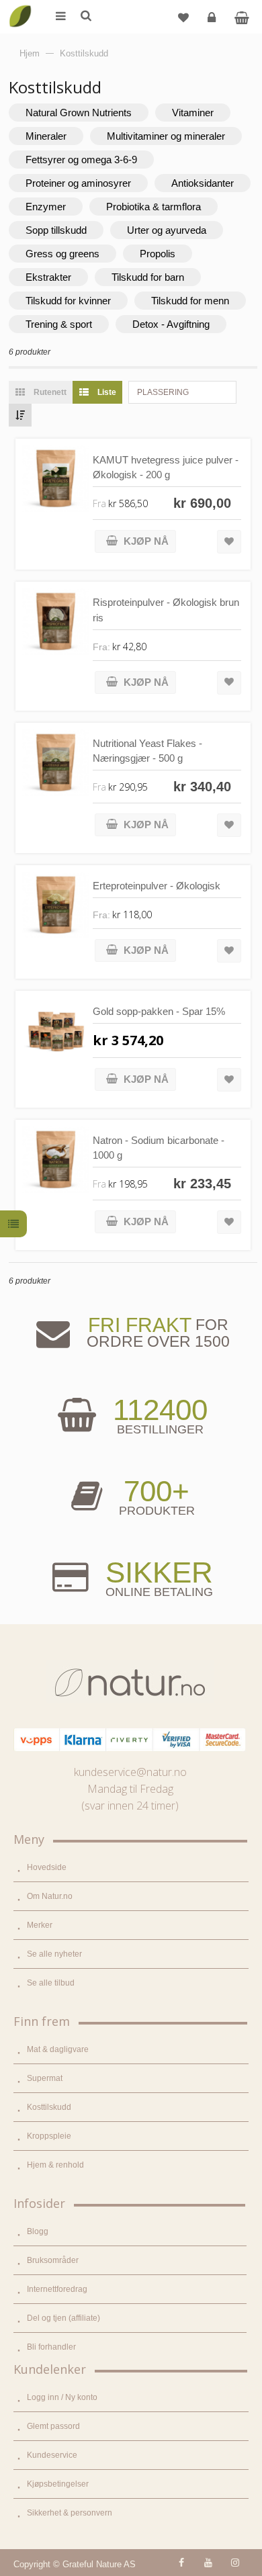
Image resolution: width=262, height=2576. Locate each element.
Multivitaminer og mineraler (166, 136)
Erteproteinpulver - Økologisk (157, 886)
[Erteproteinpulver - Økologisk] (55, 905)
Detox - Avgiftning (171, 324)
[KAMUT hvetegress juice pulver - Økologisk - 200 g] (55, 479)
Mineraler (46, 136)
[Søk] (85, 17)
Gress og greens (62, 254)
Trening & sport (59, 324)
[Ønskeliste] (183, 17)
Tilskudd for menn (190, 301)
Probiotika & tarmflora (154, 207)
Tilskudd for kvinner (68, 301)
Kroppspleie (49, 2136)
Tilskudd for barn (148, 277)
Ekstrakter (48, 277)
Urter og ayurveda (167, 230)
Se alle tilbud (51, 1983)
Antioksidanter (203, 183)
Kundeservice (52, 2455)
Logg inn (212, 17)
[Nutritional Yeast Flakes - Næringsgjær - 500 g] (55, 763)
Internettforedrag (57, 2289)
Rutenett (49, 392)
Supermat (45, 2078)
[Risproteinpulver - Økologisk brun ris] (55, 622)
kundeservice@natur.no (130, 1772)
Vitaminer (193, 113)
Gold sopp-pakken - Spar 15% (159, 1011)
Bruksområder (53, 2260)
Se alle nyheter (54, 1954)
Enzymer (46, 207)
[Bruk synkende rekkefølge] (20, 415)
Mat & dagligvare (58, 2049)
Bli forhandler (51, 2347)
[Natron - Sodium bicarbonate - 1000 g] (55, 1160)
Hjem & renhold (55, 2165)
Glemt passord (53, 2426)
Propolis (158, 254)
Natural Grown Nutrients (79, 113)
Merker (40, 1925)
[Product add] (242, 17)
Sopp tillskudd (56, 230)
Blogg (38, 2231)
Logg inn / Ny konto (62, 2397)
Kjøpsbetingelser (58, 2484)
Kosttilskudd (49, 2107)
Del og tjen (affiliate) (63, 2318)
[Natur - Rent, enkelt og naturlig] (20, 7)
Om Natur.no (50, 1896)
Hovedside (47, 1867)
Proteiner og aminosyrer (78, 183)
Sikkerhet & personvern (70, 2513)
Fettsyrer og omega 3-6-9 (81, 160)
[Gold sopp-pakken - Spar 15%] (55, 1031)
